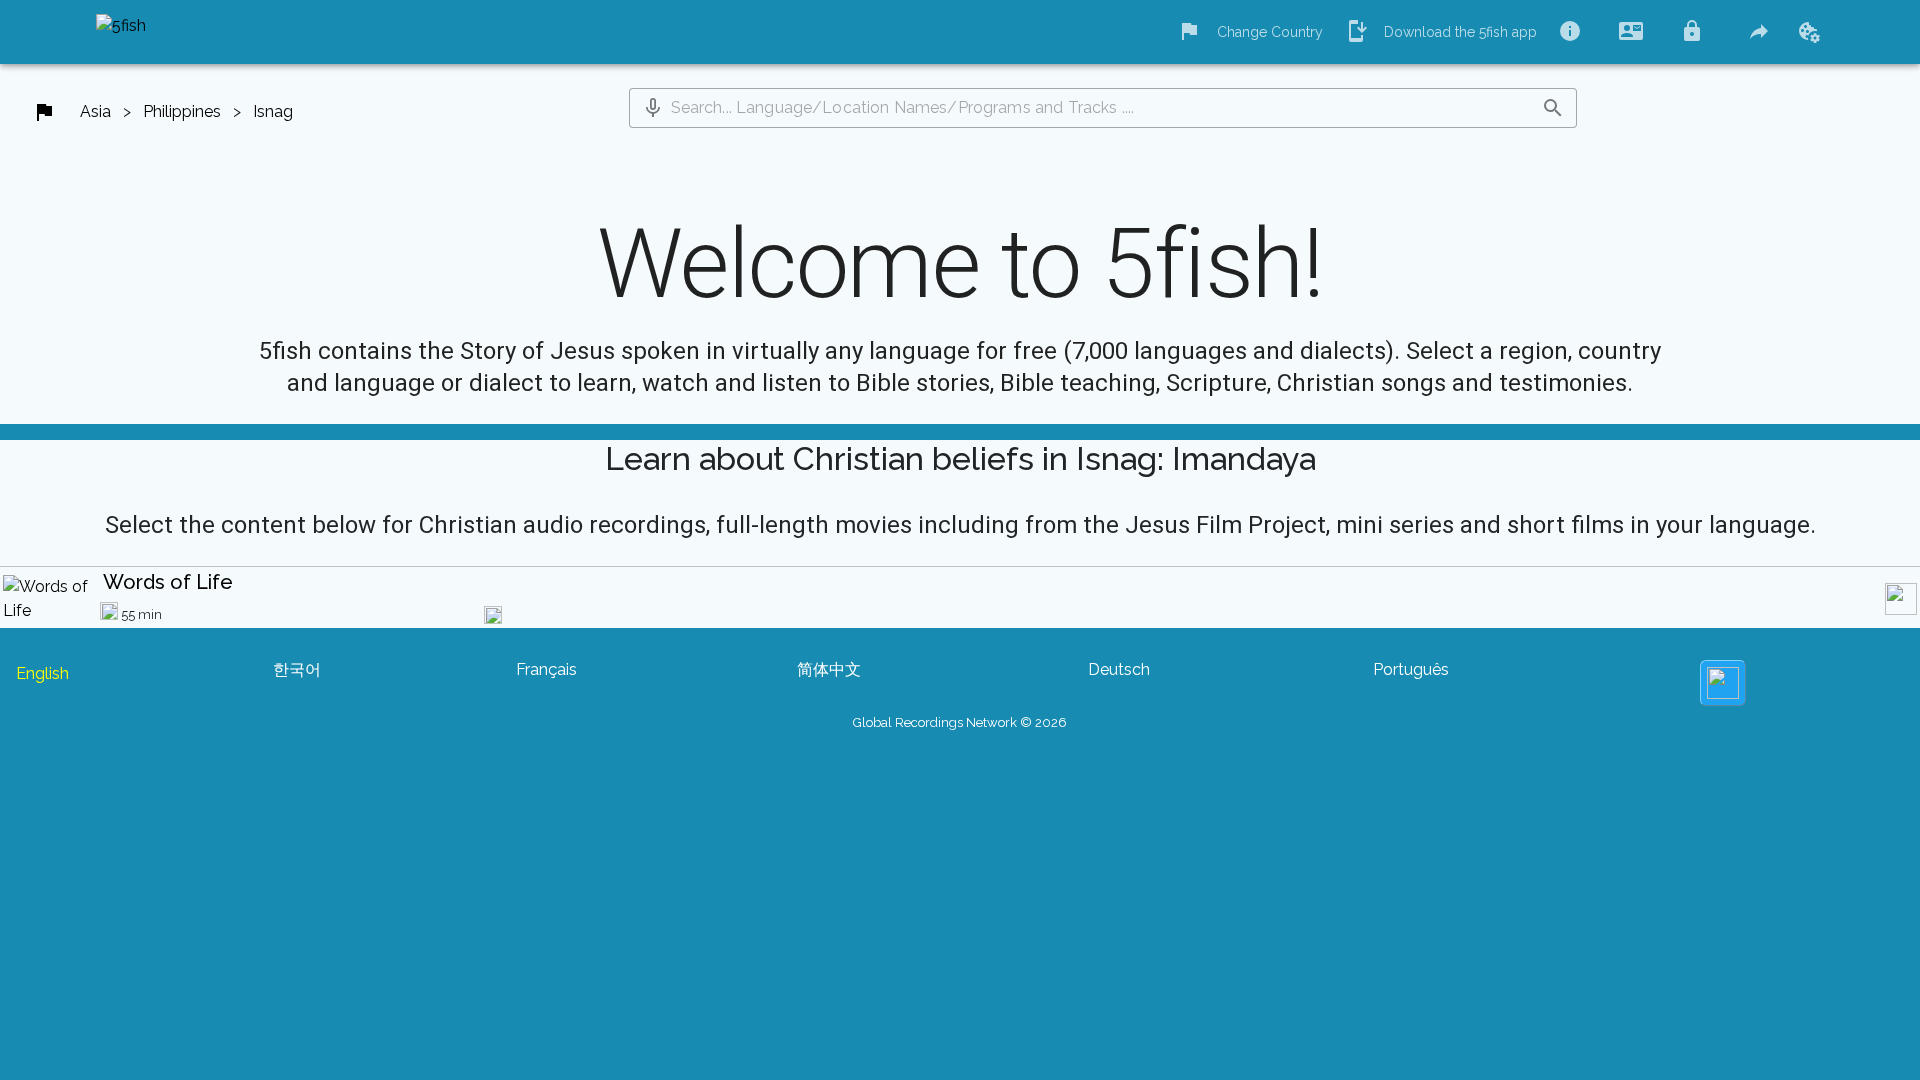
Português (1411, 669)
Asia (95, 111)
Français (546, 669)
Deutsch (1119, 669)
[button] (653, 108)
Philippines (182, 111)
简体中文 (829, 669)
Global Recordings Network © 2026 (960, 722)
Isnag (273, 111)
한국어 (297, 669)
